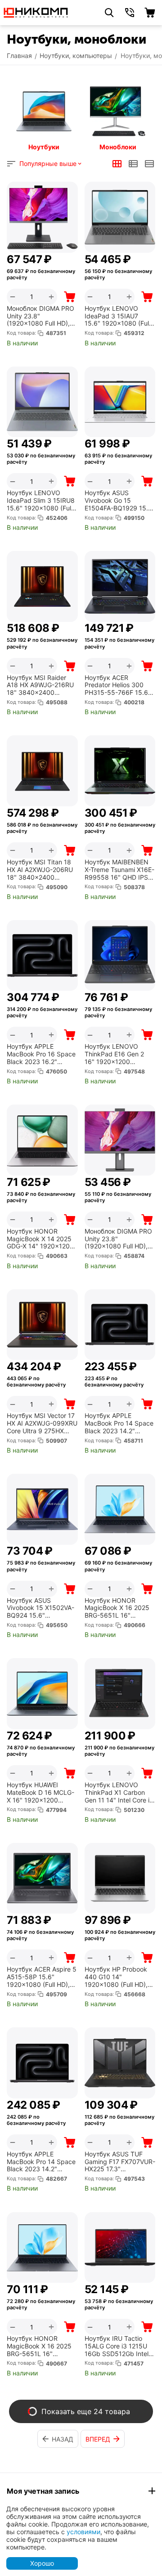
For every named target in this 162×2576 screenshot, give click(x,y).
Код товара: (21, 333)
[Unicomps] (36, 12)
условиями (83, 2532)
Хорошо (42, 2563)
